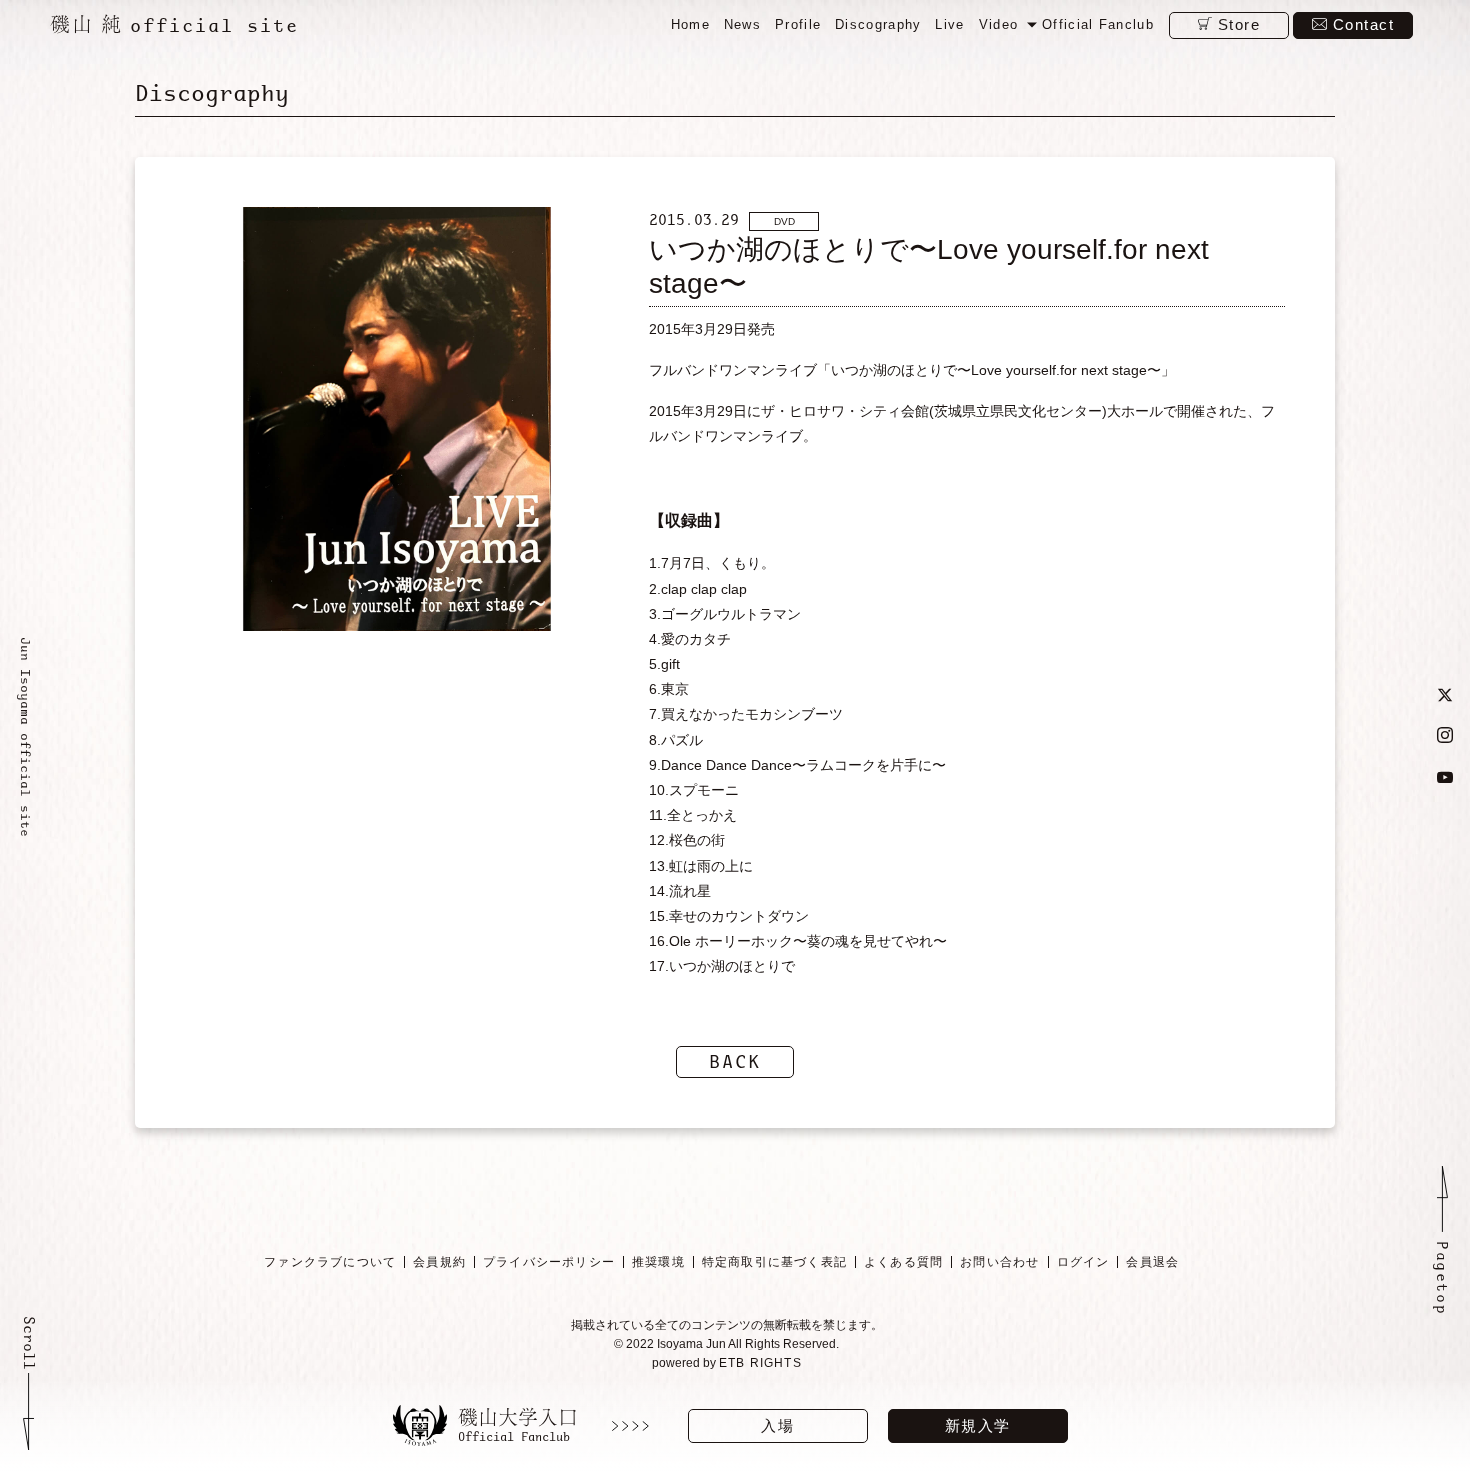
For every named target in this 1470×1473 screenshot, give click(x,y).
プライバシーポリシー (549, 1262)
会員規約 (439, 1262)
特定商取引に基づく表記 (774, 1262)
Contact (1364, 24)
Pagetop (1442, 1278)
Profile (798, 24)
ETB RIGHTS (760, 1363)
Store (1239, 24)
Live (949, 24)
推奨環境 (658, 1262)
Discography (878, 24)
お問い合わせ (999, 1262)
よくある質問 (903, 1262)
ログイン (1083, 1262)
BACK (735, 1061)
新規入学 (978, 1425)
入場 (777, 1425)
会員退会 (1152, 1262)
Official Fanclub (1098, 24)
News (742, 24)
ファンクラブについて (330, 1262)
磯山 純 (174, 24)
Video (999, 24)
